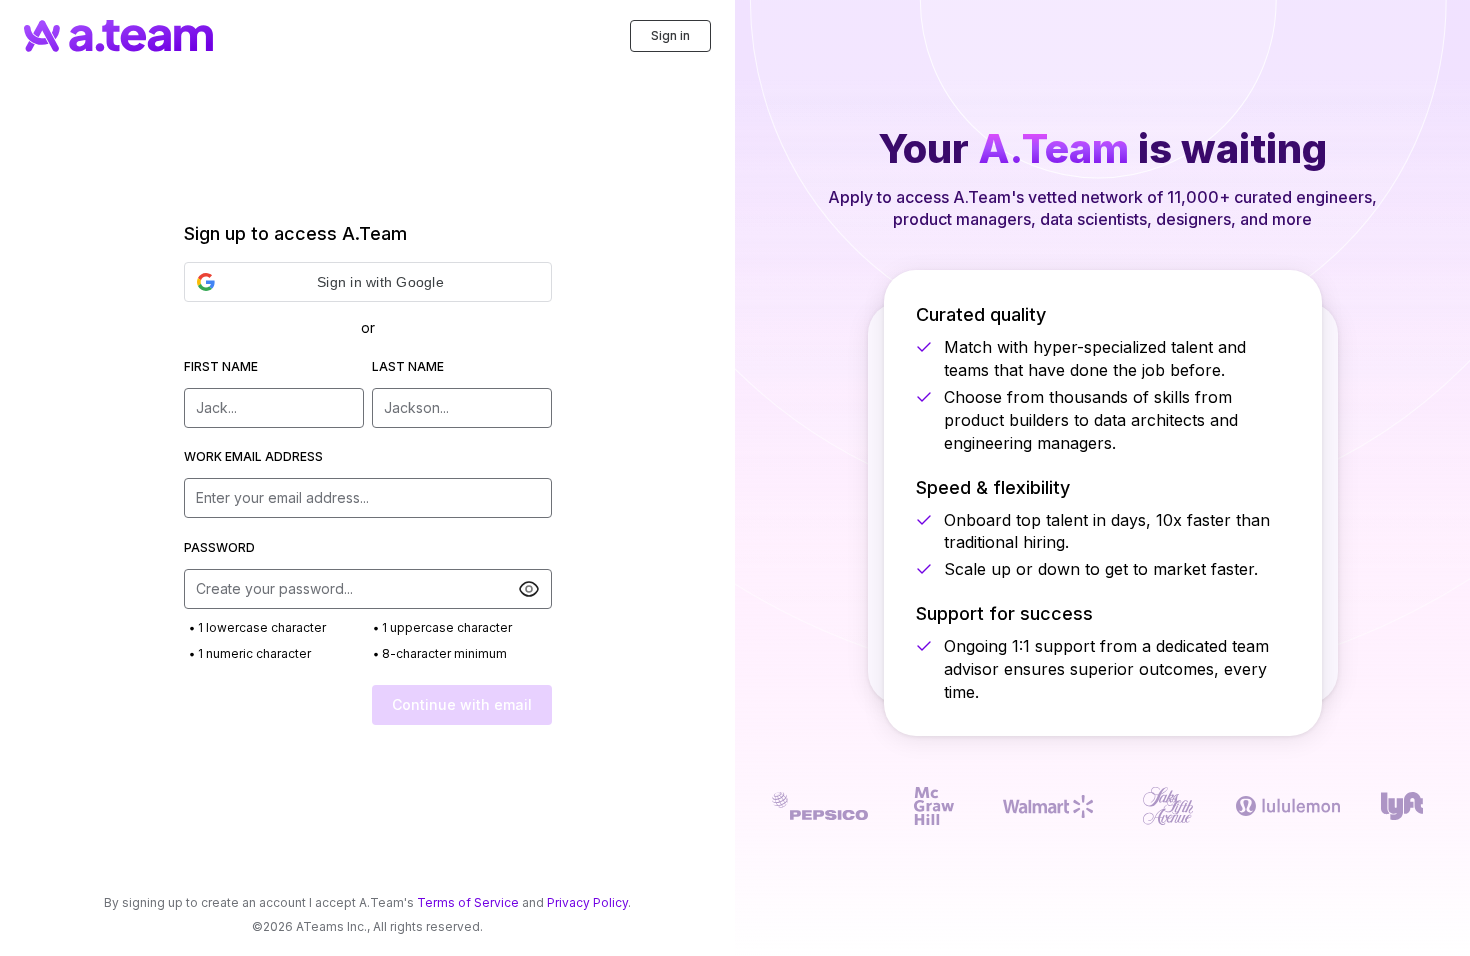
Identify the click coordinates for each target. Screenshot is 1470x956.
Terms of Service (468, 902)
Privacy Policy (587, 902)
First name (221, 366)
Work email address (253, 456)
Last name (408, 366)
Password (219, 547)
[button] (368, 282)
